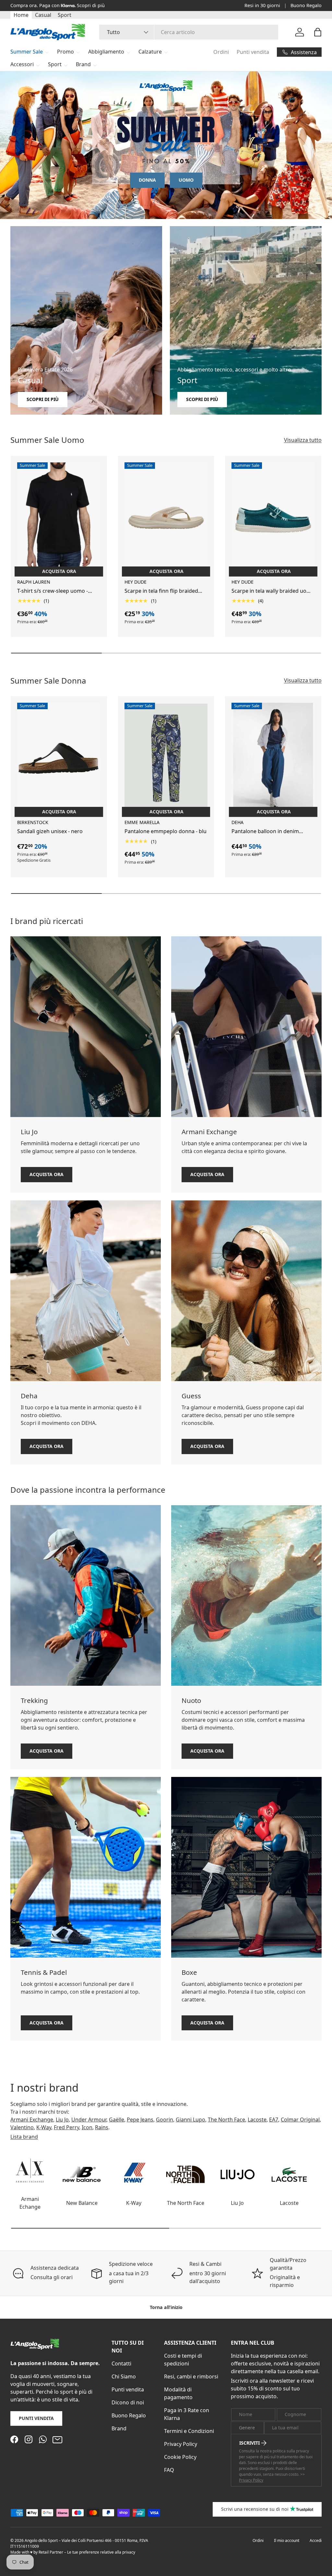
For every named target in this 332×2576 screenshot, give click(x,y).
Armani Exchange (32, 2120)
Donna (147, 180)
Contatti (121, 2363)
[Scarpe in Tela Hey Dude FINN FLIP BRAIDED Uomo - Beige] (166, 518)
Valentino (22, 2127)
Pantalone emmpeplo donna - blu (166, 831)
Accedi (316, 2540)
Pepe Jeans (140, 2120)
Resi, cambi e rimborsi (191, 2376)
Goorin (165, 2120)
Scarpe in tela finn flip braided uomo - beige (161, 591)
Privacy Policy (181, 2444)
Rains (102, 2127)
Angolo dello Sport (42, 2540)
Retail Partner (51, 2552)
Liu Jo (62, 2120)
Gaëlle (117, 2120)
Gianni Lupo (190, 2120)
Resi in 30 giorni (262, 5)
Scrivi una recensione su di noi (255, 2509)
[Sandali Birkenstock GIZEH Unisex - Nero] (59, 758)
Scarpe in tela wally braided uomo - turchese (273, 591)
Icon (87, 2127)
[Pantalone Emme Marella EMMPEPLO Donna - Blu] (166, 758)
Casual (43, 15)
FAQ (169, 2470)
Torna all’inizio (166, 2307)
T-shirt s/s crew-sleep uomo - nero (53, 591)
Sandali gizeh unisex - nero (50, 831)
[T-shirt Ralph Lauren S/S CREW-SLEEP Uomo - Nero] (59, 518)
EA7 (274, 2120)
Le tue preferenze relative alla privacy (101, 2552)
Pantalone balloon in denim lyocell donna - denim (265, 831)
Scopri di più (43, 399)
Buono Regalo (306, 5)
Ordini (221, 52)
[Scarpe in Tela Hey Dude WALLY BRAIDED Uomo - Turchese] (273, 518)
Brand (119, 2428)
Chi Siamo (124, 2376)
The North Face (226, 2120)
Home (21, 15)
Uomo (186, 180)
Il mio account (287, 2540)
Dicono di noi (128, 2402)
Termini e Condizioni (189, 2431)
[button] (318, 32)
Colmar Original (300, 2120)
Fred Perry (66, 2127)
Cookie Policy (180, 2457)
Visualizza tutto (303, 440)
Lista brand (24, 2137)
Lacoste (257, 2120)
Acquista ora (47, 1174)
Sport (65, 15)
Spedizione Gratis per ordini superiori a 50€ (59, 5)
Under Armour (89, 2120)
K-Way (44, 2127)
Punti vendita (253, 52)
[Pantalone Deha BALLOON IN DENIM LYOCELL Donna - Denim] (273, 758)
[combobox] (189, 32)
